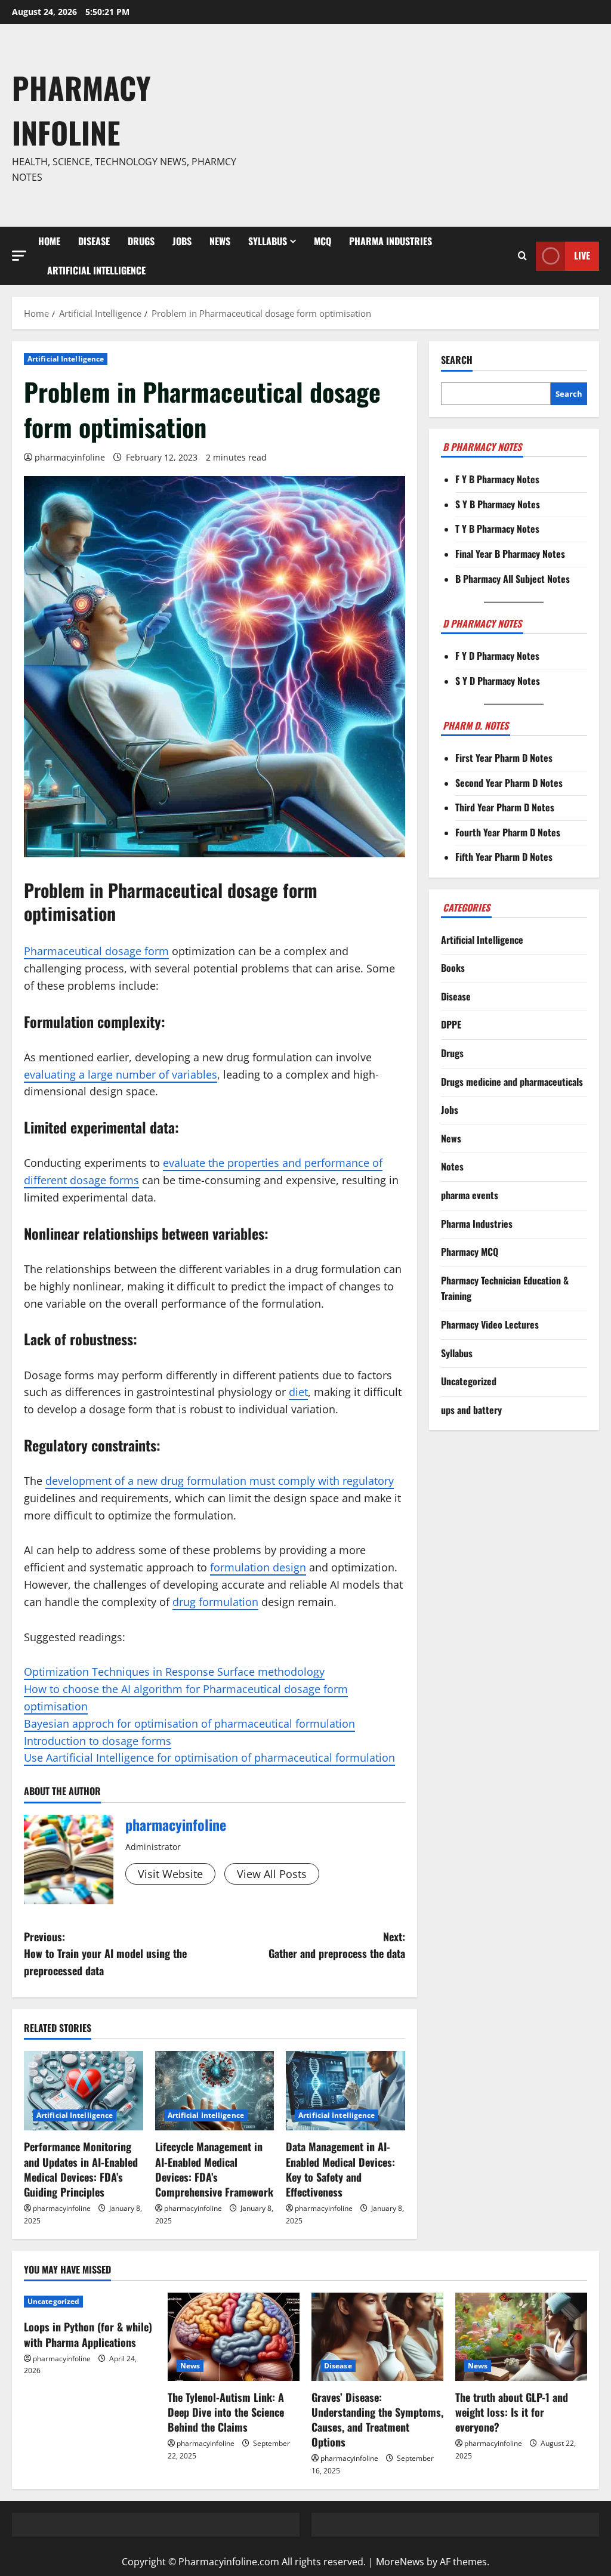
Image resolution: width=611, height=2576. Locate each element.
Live (582, 255)
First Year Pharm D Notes (504, 758)
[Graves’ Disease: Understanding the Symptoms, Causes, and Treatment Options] (377, 2336)
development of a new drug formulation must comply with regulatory (220, 1481)
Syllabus (268, 241)
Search (457, 360)
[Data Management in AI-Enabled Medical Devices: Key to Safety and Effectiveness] (345, 2091)
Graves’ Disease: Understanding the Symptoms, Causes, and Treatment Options (377, 2420)
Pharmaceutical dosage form (96, 951)
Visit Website (170, 1874)
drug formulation (215, 1602)
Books (453, 968)
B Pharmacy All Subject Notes (513, 579)
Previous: (105, 1954)
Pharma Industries (391, 241)
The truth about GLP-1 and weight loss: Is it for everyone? (512, 2412)
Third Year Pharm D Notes (505, 807)
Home (49, 241)
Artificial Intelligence (96, 270)
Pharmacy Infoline (81, 109)
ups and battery (471, 1410)
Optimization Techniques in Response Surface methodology (174, 1672)
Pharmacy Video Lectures (490, 1324)
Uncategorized (469, 1381)
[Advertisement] (426, 125)
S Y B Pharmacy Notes (498, 504)
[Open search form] (522, 256)
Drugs (141, 241)
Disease (94, 241)
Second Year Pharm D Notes (509, 783)
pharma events (470, 1195)
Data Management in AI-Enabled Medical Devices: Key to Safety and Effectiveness (340, 2169)
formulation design (258, 1567)
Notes (452, 1166)
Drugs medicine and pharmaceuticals (512, 1082)
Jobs (182, 241)
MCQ (323, 241)
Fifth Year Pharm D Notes (504, 857)
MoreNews (400, 2562)
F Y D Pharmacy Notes (497, 656)
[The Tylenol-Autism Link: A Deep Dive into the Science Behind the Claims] (234, 2336)
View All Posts (272, 1874)
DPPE (451, 1024)
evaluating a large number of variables (121, 1074)
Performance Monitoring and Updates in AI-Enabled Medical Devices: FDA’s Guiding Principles (81, 2169)
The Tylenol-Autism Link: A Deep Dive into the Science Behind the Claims (226, 2412)
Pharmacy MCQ (470, 1252)
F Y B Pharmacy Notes (497, 479)
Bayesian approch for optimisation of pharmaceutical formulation (189, 1723)
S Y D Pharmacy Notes (498, 681)
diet (298, 1392)
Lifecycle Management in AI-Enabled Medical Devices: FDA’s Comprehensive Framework (214, 2169)
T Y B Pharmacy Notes (497, 529)
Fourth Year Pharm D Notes (508, 832)
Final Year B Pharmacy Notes (510, 554)
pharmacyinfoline (70, 457)
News (220, 241)
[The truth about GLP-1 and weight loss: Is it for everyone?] (521, 2336)
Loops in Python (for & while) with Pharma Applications (88, 2334)
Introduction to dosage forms (98, 1741)
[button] (19, 256)
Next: (337, 1945)
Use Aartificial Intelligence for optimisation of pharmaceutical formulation (209, 1758)
